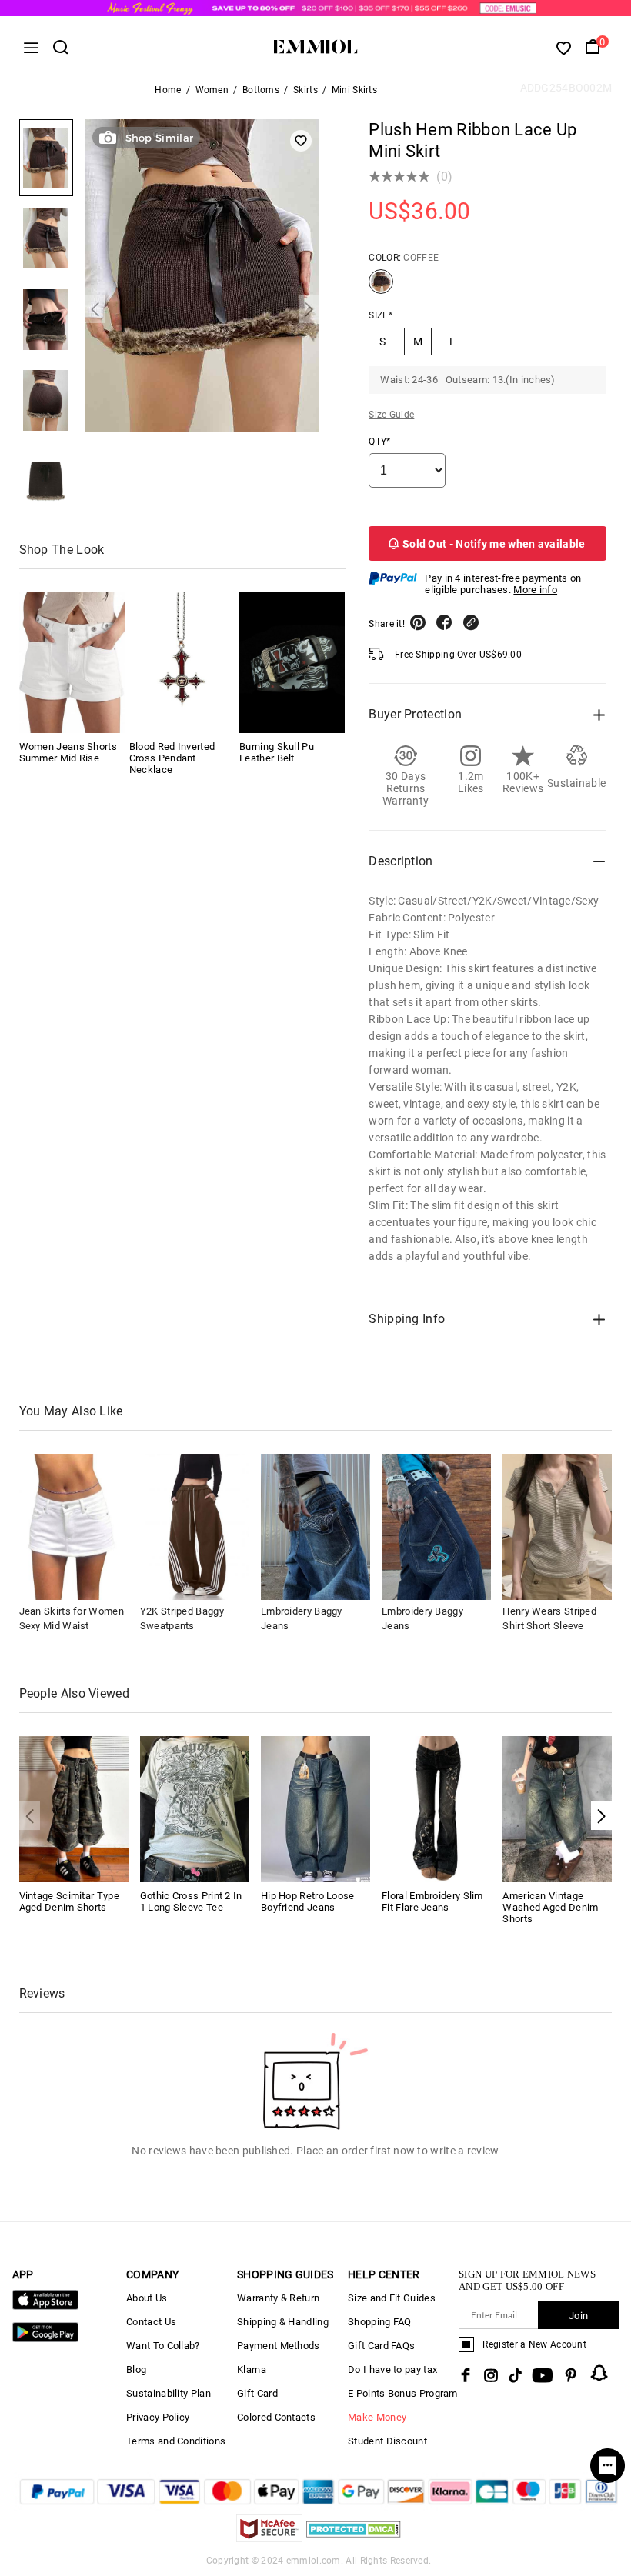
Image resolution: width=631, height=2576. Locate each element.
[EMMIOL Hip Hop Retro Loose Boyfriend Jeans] (315, 1808)
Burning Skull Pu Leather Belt (277, 752)
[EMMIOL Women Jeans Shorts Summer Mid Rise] (72, 663)
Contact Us (151, 2322)
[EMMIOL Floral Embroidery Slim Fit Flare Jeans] (436, 1808)
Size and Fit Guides (392, 2298)
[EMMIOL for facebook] (466, 2375)
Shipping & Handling (283, 2322)
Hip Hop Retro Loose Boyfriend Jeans (308, 1901)
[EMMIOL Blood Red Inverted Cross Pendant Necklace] (182, 663)
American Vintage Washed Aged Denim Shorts (550, 1907)
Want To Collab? (163, 2346)
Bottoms (261, 90)
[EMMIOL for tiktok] (515, 2375)
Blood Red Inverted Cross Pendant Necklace (172, 758)
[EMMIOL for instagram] (491, 2375)
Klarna (252, 2369)
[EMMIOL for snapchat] (599, 2373)
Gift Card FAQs (381, 2346)
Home (168, 90)
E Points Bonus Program (403, 2393)
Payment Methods (279, 2346)
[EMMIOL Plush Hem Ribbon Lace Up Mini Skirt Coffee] (381, 288)
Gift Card (257, 2393)
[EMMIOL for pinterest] (571, 2375)
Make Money (377, 2417)
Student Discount (387, 2441)
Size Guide (391, 415)
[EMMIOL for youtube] (543, 2375)
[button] (95, 309)
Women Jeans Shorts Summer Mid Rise (68, 752)
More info (535, 590)
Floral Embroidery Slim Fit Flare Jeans (432, 1901)
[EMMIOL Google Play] (45, 2339)
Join (578, 2316)
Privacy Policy (158, 2417)
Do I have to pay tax (392, 2369)
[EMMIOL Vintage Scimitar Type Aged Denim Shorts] (74, 1808)
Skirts (305, 90)
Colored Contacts (276, 2417)
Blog (136, 2369)
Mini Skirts (354, 90)
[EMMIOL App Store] (45, 2306)
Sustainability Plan (169, 2393)
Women (212, 90)
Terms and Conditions (176, 2441)
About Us (147, 2298)
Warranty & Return (278, 2298)
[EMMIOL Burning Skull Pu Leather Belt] (292, 663)
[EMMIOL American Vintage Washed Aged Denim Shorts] (557, 1808)
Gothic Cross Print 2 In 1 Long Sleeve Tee (191, 1901)
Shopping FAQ (380, 2322)
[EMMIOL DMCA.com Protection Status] (354, 2538)
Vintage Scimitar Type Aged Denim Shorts (69, 1901)
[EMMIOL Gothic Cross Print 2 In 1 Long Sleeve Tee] (195, 1808)
